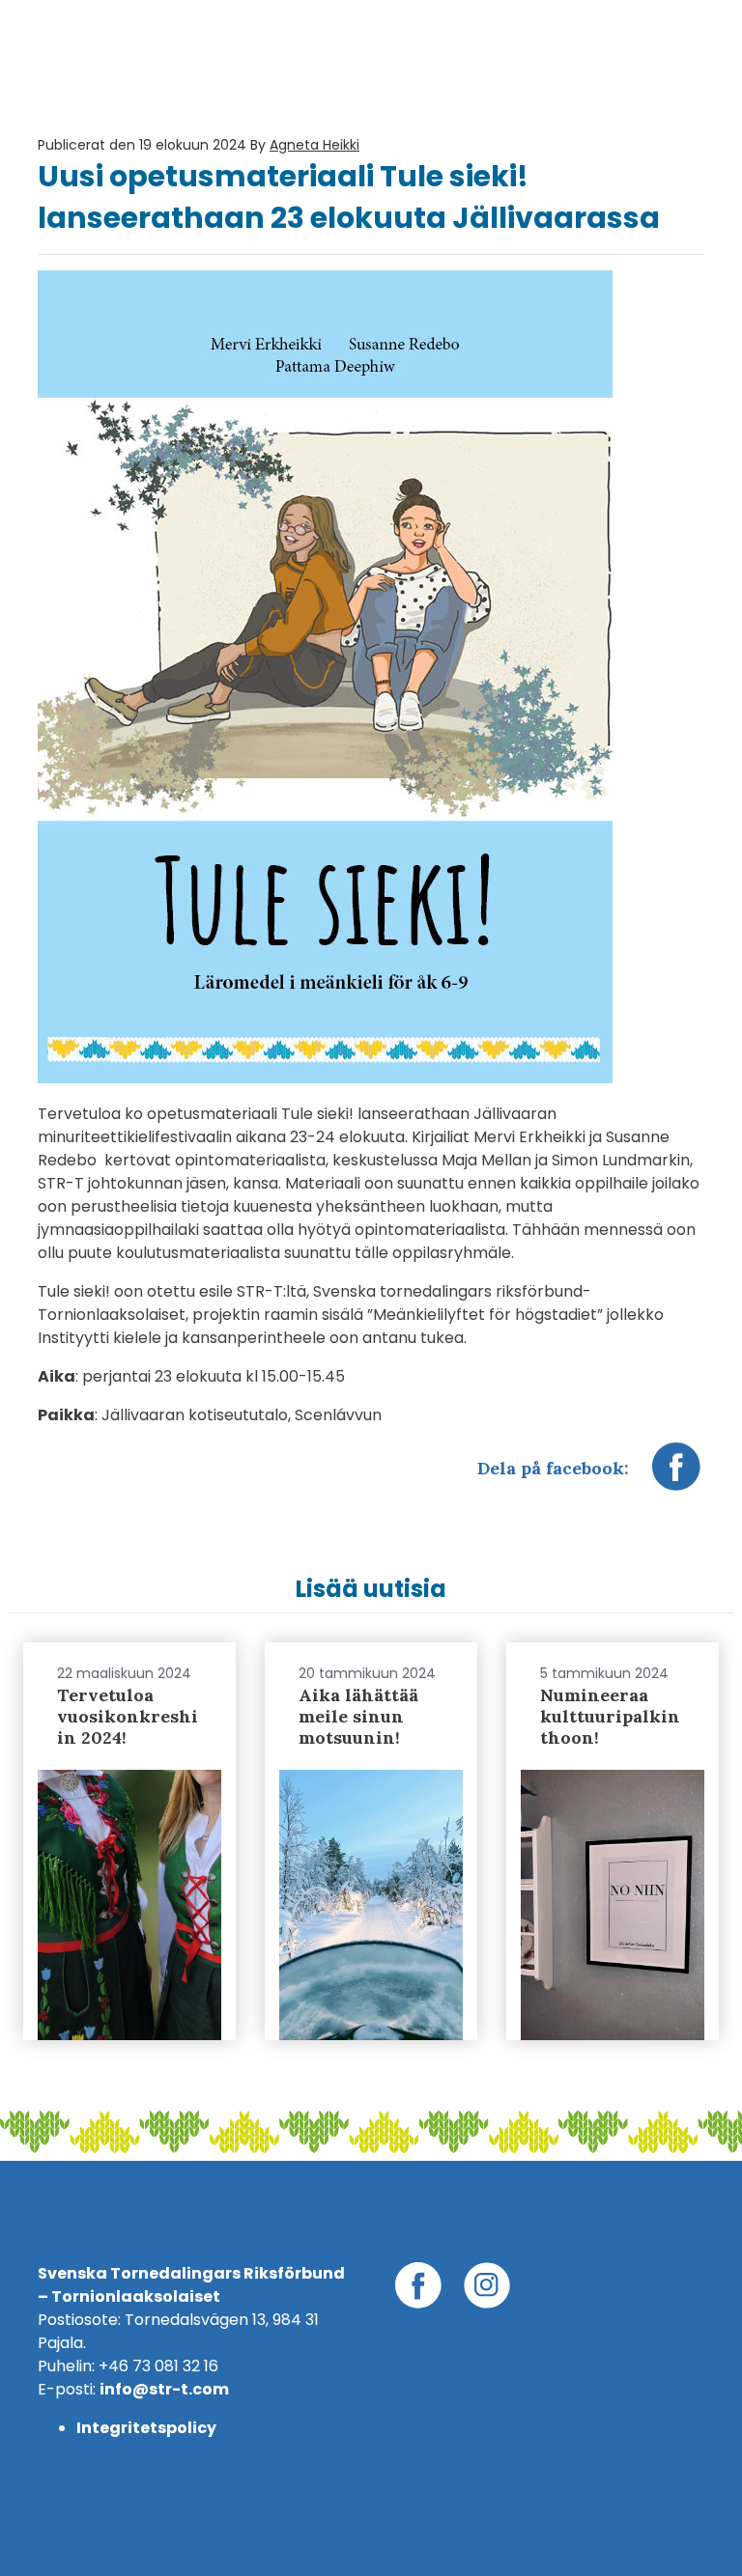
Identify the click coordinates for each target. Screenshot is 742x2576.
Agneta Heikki (314, 145)
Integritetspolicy (146, 2428)
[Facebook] (676, 1476)
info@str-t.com (164, 2389)
